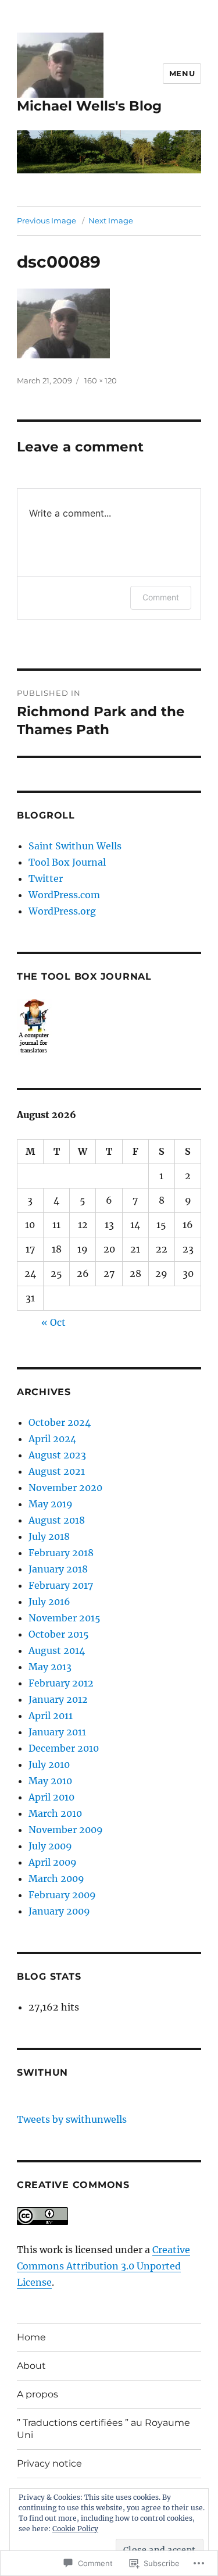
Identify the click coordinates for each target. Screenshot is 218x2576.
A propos (37, 2394)
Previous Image (47, 220)
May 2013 (50, 1667)
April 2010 (51, 1797)
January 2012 (58, 1699)
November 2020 (65, 1488)
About (31, 2366)
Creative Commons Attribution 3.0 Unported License (103, 2266)
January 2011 (57, 1732)
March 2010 (55, 1813)
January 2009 (59, 1911)
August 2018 (57, 1520)
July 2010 (49, 1764)
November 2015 (65, 1618)
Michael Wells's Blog (89, 106)
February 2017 (61, 1585)
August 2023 (57, 1455)
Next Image (111, 220)
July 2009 (50, 1846)
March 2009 (56, 1878)
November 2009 (66, 1830)
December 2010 (64, 1748)
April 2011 (51, 1716)
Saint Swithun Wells (75, 846)
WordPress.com (64, 895)
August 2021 (57, 1471)
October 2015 (59, 1634)
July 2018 (49, 1536)
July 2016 (49, 1602)
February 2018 (61, 1553)
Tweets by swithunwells (72, 2119)
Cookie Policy (75, 2529)
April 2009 (53, 1862)
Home (31, 2337)
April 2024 (52, 1439)
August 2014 (57, 1650)
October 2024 (60, 1422)
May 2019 (51, 1504)
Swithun (42, 2072)
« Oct (53, 1322)
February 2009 (62, 1895)
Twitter (46, 878)
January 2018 (58, 1569)
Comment (161, 597)
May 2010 (50, 1781)
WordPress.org (62, 911)
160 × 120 (101, 380)
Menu (182, 73)
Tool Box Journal (67, 862)
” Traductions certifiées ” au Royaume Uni (103, 2429)
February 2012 (61, 1683)
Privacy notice (49, 2463)
